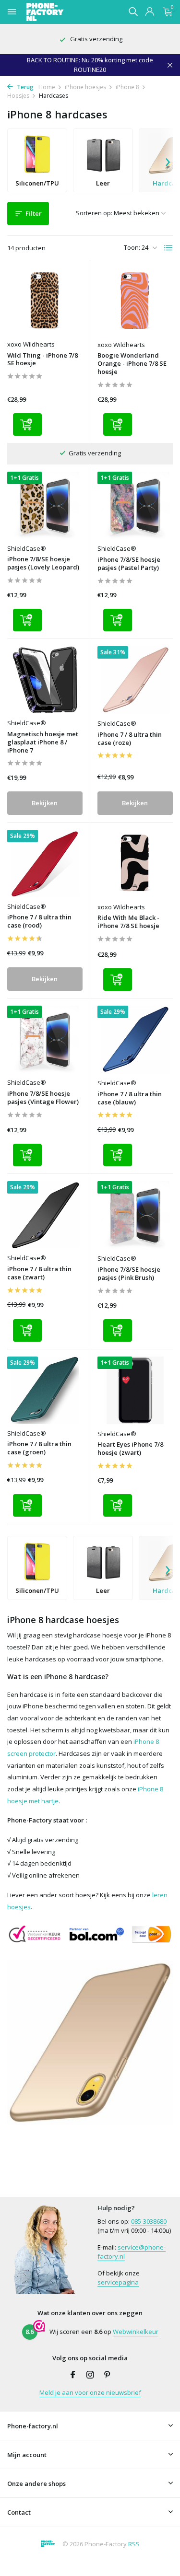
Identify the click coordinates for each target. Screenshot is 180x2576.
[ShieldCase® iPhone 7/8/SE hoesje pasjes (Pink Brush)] (135, 1215)
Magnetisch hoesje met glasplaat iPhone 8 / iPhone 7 (43, 742)
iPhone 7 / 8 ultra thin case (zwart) (39, 1273)
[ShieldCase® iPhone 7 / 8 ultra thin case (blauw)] (135, 1039)
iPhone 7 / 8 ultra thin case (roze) (130, 739)
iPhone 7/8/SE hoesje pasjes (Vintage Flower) (43, 1098)
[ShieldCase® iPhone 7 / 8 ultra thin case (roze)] (135, 680)
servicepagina (118, 2282)
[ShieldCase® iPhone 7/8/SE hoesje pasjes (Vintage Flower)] (45, 1039)
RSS (134, 2544)
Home (47, 87)
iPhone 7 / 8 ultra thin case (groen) (39, 1448)
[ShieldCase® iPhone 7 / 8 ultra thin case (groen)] (45, 1390)
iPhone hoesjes (85, 87)
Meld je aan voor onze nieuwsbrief (90, 2392)
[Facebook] (73, 2375)
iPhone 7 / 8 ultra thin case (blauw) (130, 1098)
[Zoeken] (133, 12)
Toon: (132, 247)
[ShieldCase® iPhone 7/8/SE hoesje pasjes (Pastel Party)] (135, 505)
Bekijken (45, 803)
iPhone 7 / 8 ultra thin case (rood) (39, 921)
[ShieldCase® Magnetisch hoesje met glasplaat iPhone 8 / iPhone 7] (45, 680)
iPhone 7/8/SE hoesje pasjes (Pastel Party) (129, 564)
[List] (168, 248)
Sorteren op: (94, 213)
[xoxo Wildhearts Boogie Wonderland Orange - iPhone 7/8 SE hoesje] (135, 301)
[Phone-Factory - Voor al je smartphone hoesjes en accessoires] (62, 12)
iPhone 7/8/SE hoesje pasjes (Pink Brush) (129, 1274)
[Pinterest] (108, 2375)
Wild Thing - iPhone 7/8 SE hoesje (42, 360)
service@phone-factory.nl (132, 2252)
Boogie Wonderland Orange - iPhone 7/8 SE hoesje (132, 364)
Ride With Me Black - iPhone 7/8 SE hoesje (128, 922)
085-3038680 (149, 2221)
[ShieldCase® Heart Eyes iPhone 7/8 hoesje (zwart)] (135, 1390)
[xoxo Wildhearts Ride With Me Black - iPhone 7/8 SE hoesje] (135, 864)
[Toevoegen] (27, 424)
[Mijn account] (150, 12)
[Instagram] (90, 2375)
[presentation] (168, 161)
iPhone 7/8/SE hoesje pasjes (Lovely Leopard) (43, 563)
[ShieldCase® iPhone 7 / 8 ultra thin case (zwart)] (45, 1215)
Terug (24, 87)
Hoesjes (18, 96)
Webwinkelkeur (136, 2332)
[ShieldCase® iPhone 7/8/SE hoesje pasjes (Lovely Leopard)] (45, 505)
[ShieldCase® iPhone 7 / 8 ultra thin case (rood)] (45, 863)
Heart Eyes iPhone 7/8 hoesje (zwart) (130, 1449)
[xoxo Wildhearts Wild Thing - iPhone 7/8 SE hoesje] (45, 301)
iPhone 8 (127, 87)
